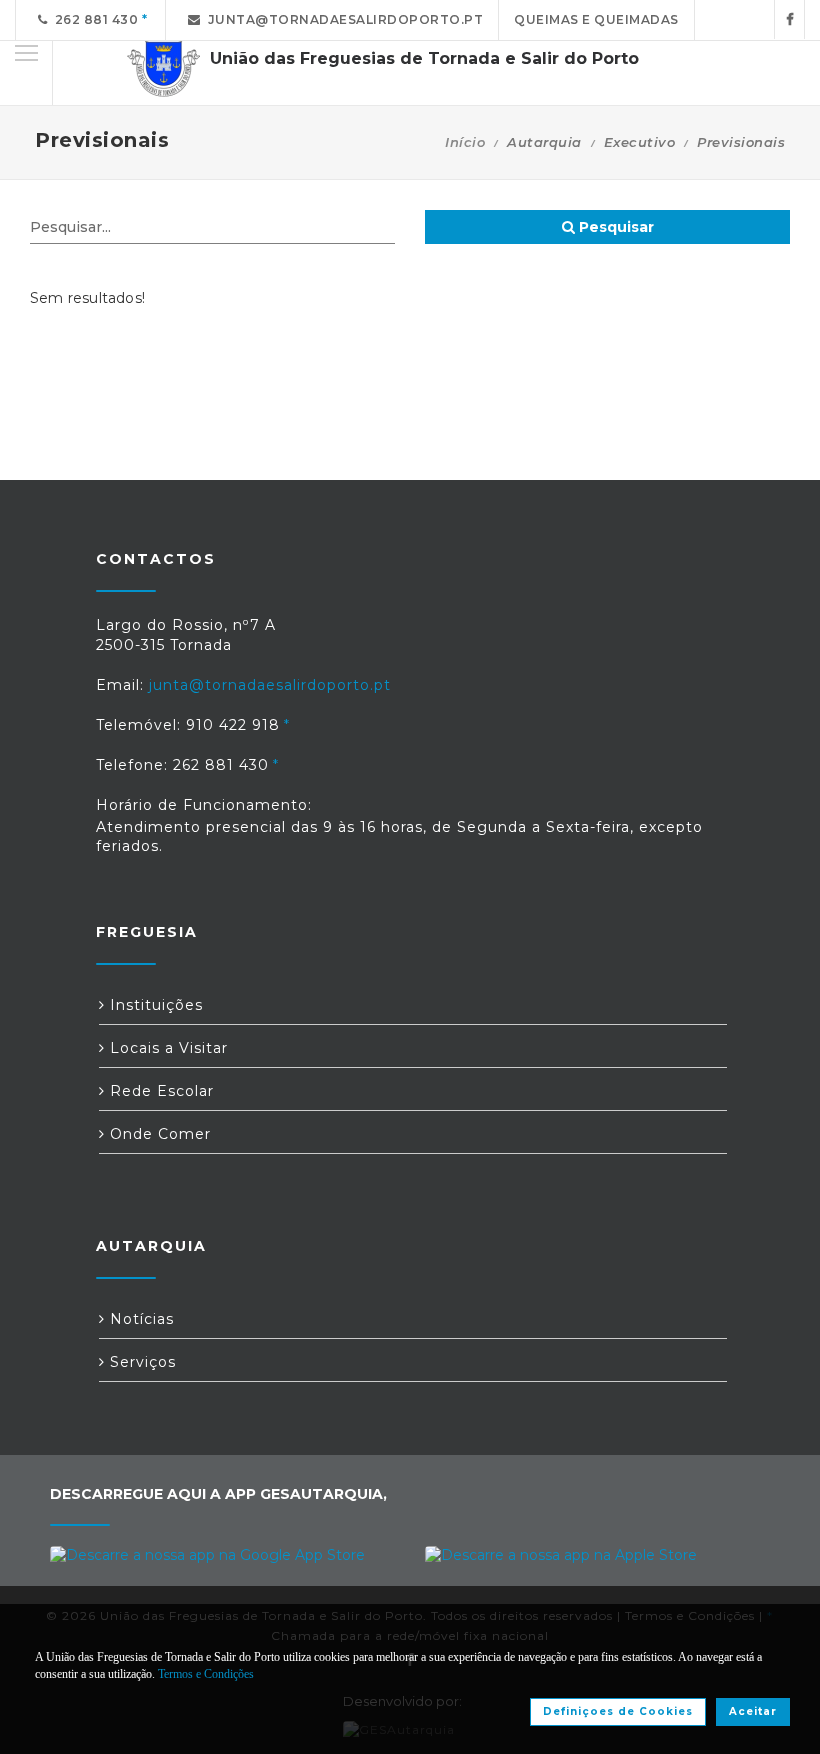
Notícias (139, 1319)
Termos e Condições (206, 1674)
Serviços (140, 1362)
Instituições (154, 1005)
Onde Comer (158, 1134)
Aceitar (753, 1711)
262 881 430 (93, 19)
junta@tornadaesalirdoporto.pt (342, 19)
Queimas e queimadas (596, 19)
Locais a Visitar (166, 1048)
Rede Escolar (159, 1091)
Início (465, 142)
